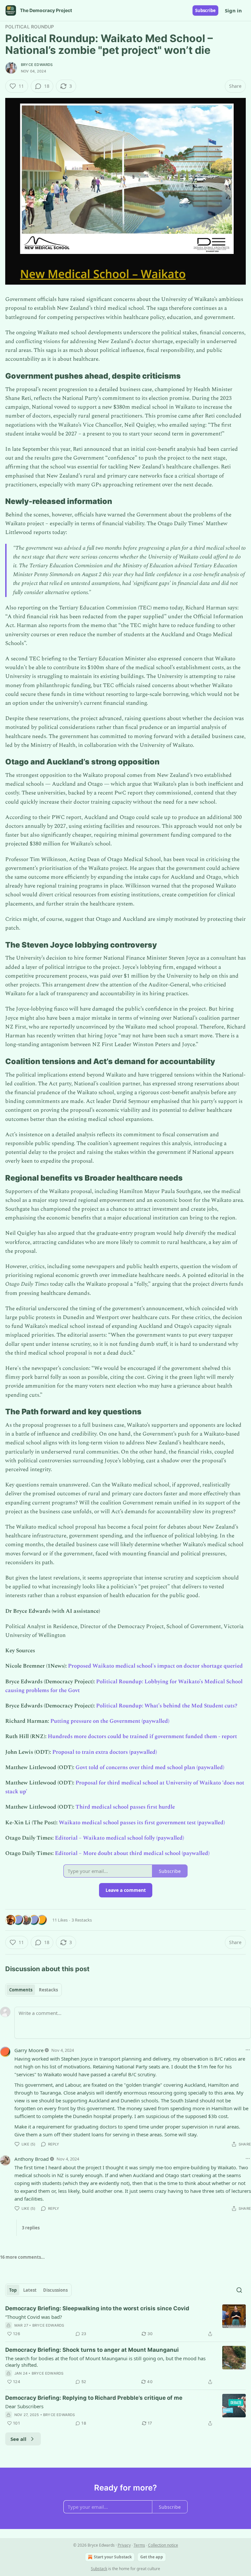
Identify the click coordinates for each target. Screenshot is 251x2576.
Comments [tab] (21, 1990)
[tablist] (33, 1990)
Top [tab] (13, 2290)
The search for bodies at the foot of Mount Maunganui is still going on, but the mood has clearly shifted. (105, 2362)
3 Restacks (82, 1920)
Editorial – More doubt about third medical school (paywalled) (132, 1853)
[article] (125, 2321)
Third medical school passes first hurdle (125, 1807)
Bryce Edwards (37, 65)
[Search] (239, 2290)
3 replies (31, 2228)
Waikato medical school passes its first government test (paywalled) (142, 1823)
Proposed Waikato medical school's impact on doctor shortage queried (155, 1666)
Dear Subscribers (24, 2406)
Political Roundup (30, 27)
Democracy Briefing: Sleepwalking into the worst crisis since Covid (97, 2308)
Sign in (233, 10)
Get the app (152, 2557)
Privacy (124, 2545)
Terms (139, 2545)
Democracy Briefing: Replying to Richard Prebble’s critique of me (94, 2398)
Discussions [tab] (55, 2290)
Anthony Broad (32, 2159)
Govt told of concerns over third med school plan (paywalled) (150, 1767)
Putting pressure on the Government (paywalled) (110, 1721)
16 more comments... (22, 2257)
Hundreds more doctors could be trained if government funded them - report (142, 1736)
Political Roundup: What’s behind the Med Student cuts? (167, 1706)
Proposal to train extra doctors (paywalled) (105, 1752)
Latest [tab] (30, 2290)
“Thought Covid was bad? (34, 2317)
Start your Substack (113, 2557)
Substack (99, 2569)
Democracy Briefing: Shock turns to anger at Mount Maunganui (92, 2350)
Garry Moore (29, 2050)
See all (18, 2439)
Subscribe (205, 10)
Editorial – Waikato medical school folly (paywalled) (119, 1838)
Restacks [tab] (48, 1990)
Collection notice (163, 2545)
